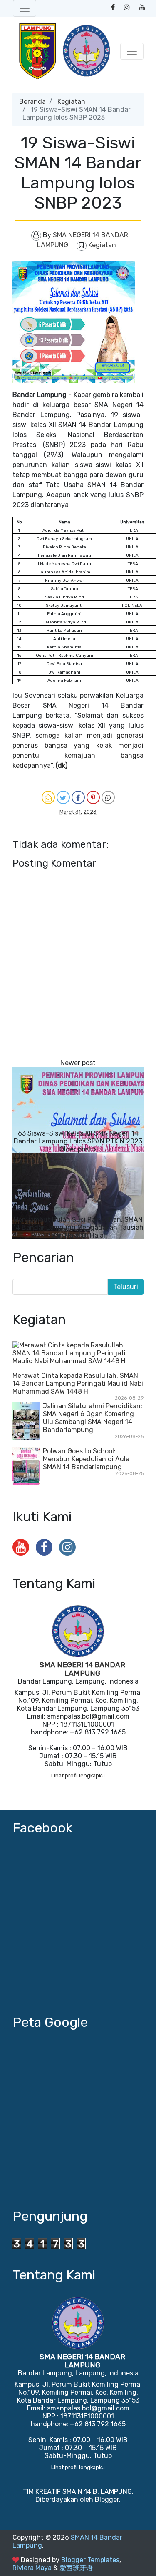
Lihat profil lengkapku (78, 1776)
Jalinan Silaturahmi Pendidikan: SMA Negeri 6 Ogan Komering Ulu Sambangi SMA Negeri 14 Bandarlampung (93, 1418)
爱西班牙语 (76, 2568)
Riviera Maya (32, 2568)
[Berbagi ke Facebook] (78, 797)
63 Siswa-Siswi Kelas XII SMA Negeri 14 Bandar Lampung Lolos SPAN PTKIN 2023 (78, 1137)
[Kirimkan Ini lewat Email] (48, 797)
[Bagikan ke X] (63, 797)
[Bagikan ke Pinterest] (93, 797)
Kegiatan (71, 102)
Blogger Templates (90, 2560)
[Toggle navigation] (25, 8)
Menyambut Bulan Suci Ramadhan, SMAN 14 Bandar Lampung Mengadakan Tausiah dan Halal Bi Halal (78, 1228)
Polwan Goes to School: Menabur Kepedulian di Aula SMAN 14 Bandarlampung (86, 1459)
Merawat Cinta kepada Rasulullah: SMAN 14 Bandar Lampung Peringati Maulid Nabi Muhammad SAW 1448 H (78, 1384)
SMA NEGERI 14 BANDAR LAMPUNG (82, 1669)
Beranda (32, 102)
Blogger (107, 2499)
